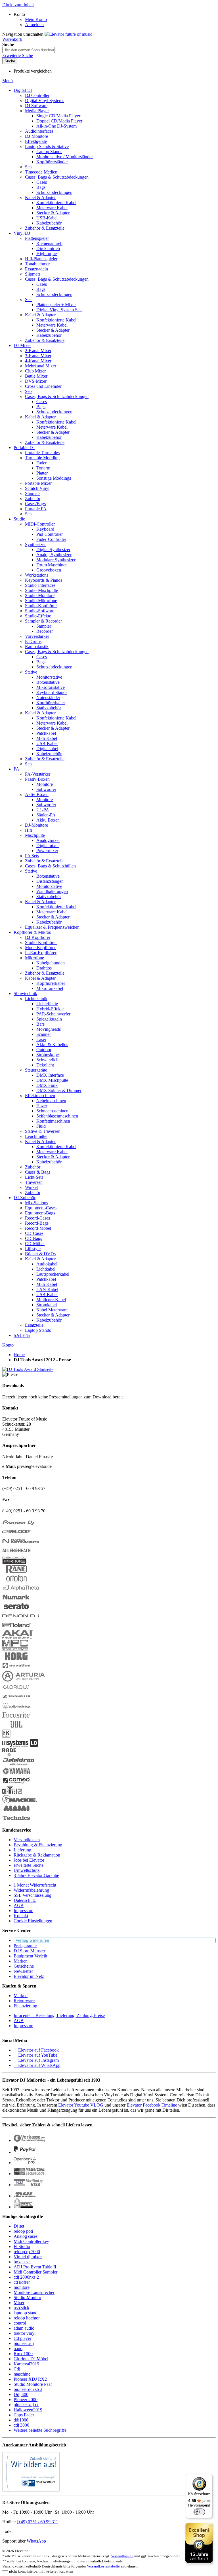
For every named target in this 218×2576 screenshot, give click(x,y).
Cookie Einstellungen (33, 1921)
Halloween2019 (28, 2410)
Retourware (24, 2001)
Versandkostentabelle (103, 2566)
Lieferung (22, 1850)
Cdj (17, 2369)
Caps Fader (24, 2415)
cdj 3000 (21, 2425)
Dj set (19, 2226)
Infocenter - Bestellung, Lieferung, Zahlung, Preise (59, 2015)
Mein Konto (36, 19)
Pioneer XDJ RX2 (30, 2379)
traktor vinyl (25, 2333)
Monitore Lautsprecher (34, 2292)
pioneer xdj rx (26, 2405)
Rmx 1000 (23, 2354)
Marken (21, 1961)
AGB (19, 1905)
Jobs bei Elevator (29, 1860)
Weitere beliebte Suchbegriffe (40, 2430)
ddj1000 (21, 2420)
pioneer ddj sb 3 (28, 2389)
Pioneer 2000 (26, 2400)
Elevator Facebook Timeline (152, 2105)
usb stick (21, 2308)
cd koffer (22, 2282)
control (20, 2323)
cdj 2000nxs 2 (26, 2277)
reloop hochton (27, 2318)
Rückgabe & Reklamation (37, 1855)
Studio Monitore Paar (33, 2384)
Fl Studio (22, 2246)
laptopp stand (26, 2313)
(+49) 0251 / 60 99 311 (37, 2522)
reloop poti (23, 2231)
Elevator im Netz (29, 1976)
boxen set (22, 2262)
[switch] (199, 2512)
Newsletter (23, 1971)
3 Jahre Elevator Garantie (36, 1875)
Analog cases (26, 2236)
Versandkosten (27, 1840)
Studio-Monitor (27, 2297)
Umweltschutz (27, 1870)
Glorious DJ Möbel (31, 2359)
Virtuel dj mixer (28, 2257)
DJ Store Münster (29, 1951)
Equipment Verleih (30, 1956)
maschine (22, 2374)
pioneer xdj (24, 2343)
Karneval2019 (26, 2364)
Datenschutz (25, 1900)
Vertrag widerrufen (32, 1940)
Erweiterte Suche (18, 55)
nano (18, 2349)
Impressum (23, 1911)
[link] (19, 14)
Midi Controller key (31, 2241)
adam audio (24, 2328)
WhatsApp (36, 2541)
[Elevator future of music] (68, 34)
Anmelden (34, 25)
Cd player (22, 2338)
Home (19, 1355)
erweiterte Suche (29, 1865)
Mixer (19, 2303)
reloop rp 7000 (27, 2252)
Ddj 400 (21, 2394)
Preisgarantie (25, 1946)
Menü (8, 81)
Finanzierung (25, 2006)
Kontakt (21, 1916)
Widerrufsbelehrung (31, 1890)
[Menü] (209, 2477)
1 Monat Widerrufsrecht (35, 1885)
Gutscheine (24, 1966)
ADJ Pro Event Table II (35, 2267)
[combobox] (29, 50)
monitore (22, 2287)
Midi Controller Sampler (35, 2272)
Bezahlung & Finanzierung (38, 1845)
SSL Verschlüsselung (33, 1895)
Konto (8, 1345)
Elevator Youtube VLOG (81, 2105)
